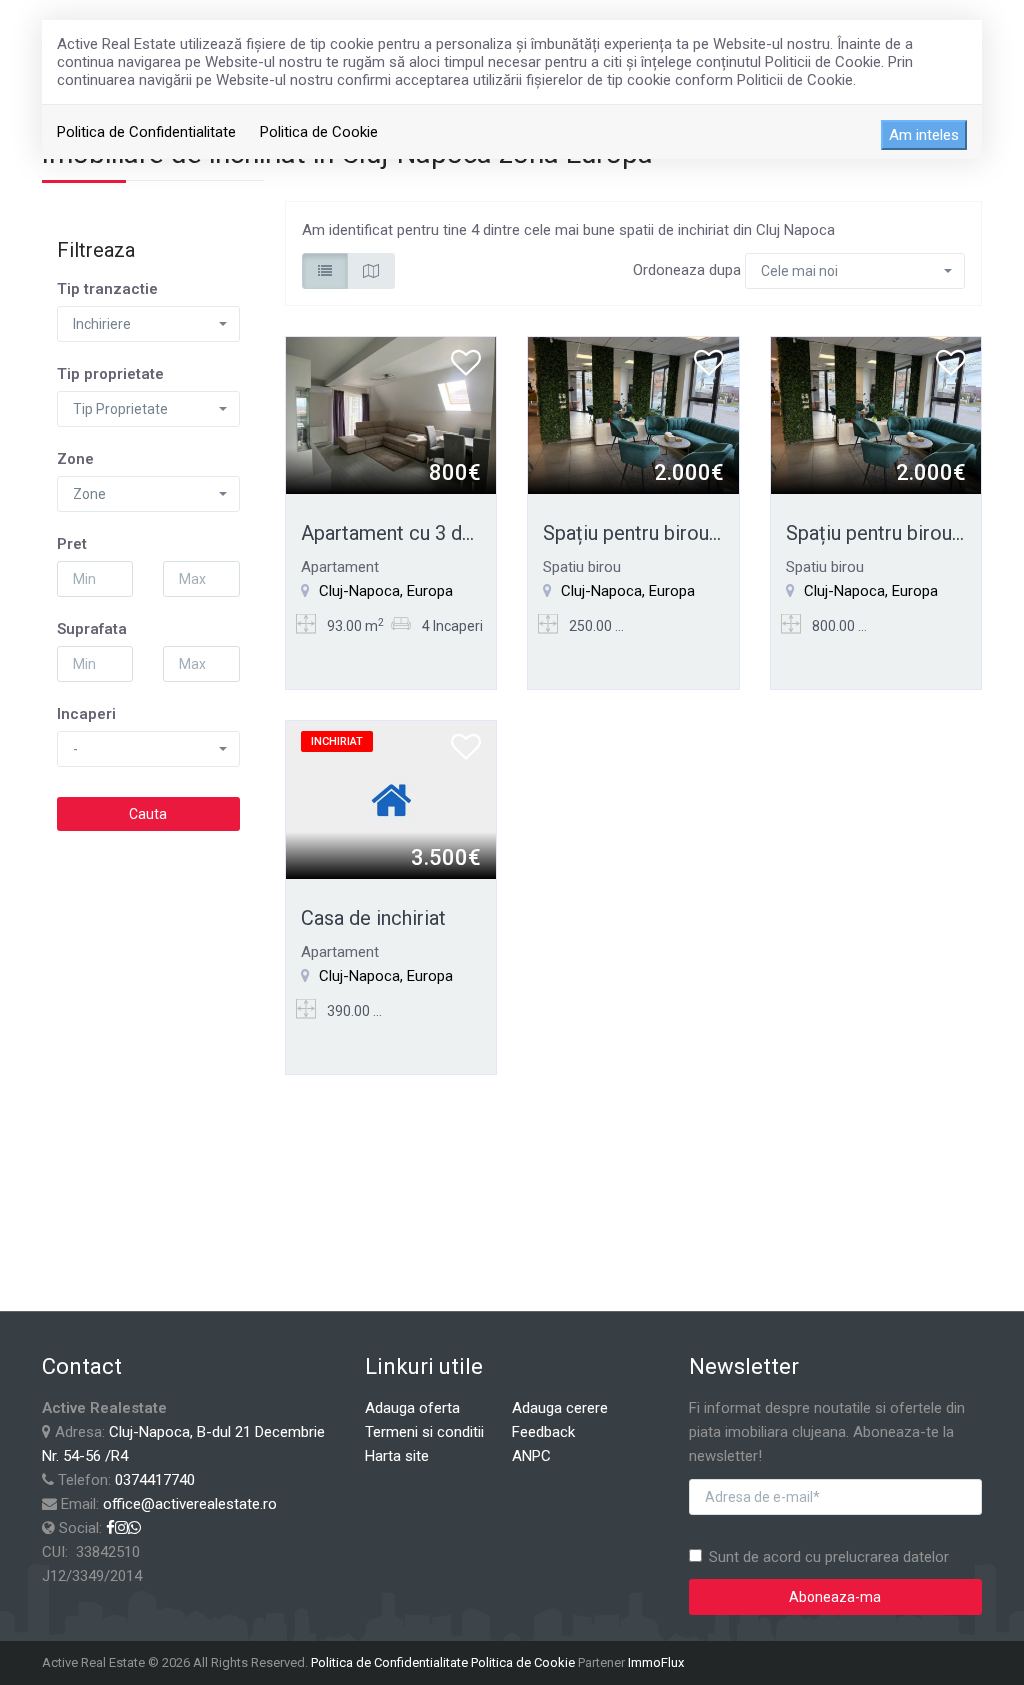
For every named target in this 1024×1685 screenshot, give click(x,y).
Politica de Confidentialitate (146, 132)
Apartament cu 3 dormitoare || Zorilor (467, 533)
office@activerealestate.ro (190, 1504)
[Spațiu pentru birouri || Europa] (633, 415)
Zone (75, 459)
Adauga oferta (412, 1408)
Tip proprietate (110, 374)
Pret (72, 544)
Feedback (543, 1432)
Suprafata (92, 629)
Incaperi (86, 714)
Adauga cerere (560, 1408)
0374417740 (155, 1480)
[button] (148, 324)
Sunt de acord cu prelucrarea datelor (829, 1557)
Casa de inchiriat (373, 918)
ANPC (531, 1456)
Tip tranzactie (107, 289)
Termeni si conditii (424, 1432)
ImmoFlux (656, 1662)
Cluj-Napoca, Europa (386, 591)
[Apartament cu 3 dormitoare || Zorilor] (391, 415)
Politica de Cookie (319, 132)
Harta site (397, 1456)
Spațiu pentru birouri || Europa (674, 533)
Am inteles (924, 135)
